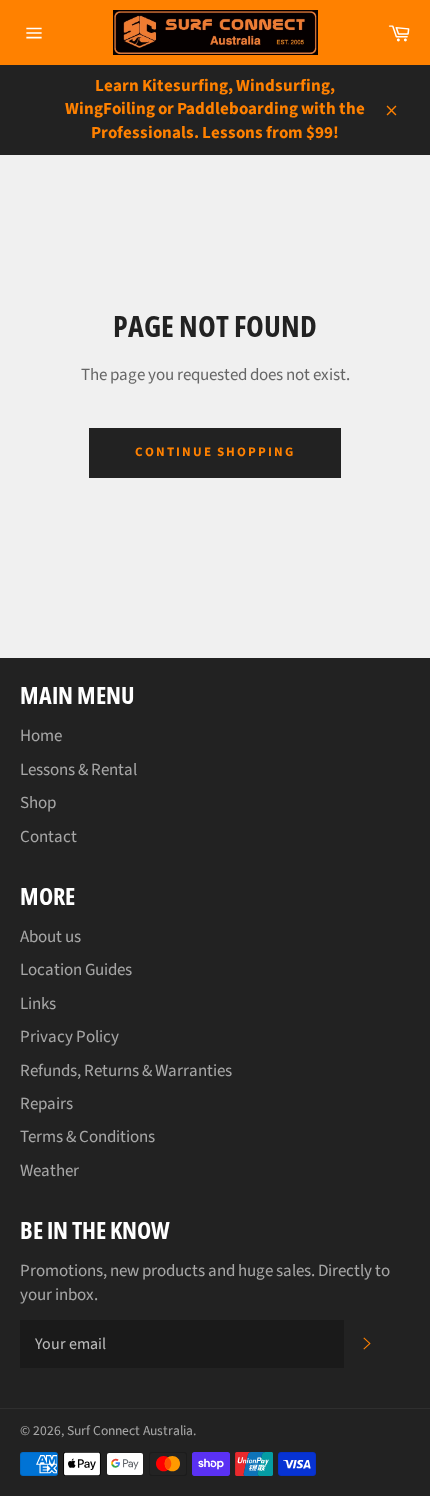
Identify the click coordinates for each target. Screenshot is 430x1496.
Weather (49, 1171)
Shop (38, 803)
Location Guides (76, 970)
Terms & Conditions (87, 1137)
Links (38, 1004)
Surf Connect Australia (130, 1430)
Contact (48, 837)
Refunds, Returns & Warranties (126, 1071)
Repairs (46, 1104)
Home (41, 736)
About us (50, 937)
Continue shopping (215, 452)
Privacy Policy (69, 1037)
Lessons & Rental (78, 770)
